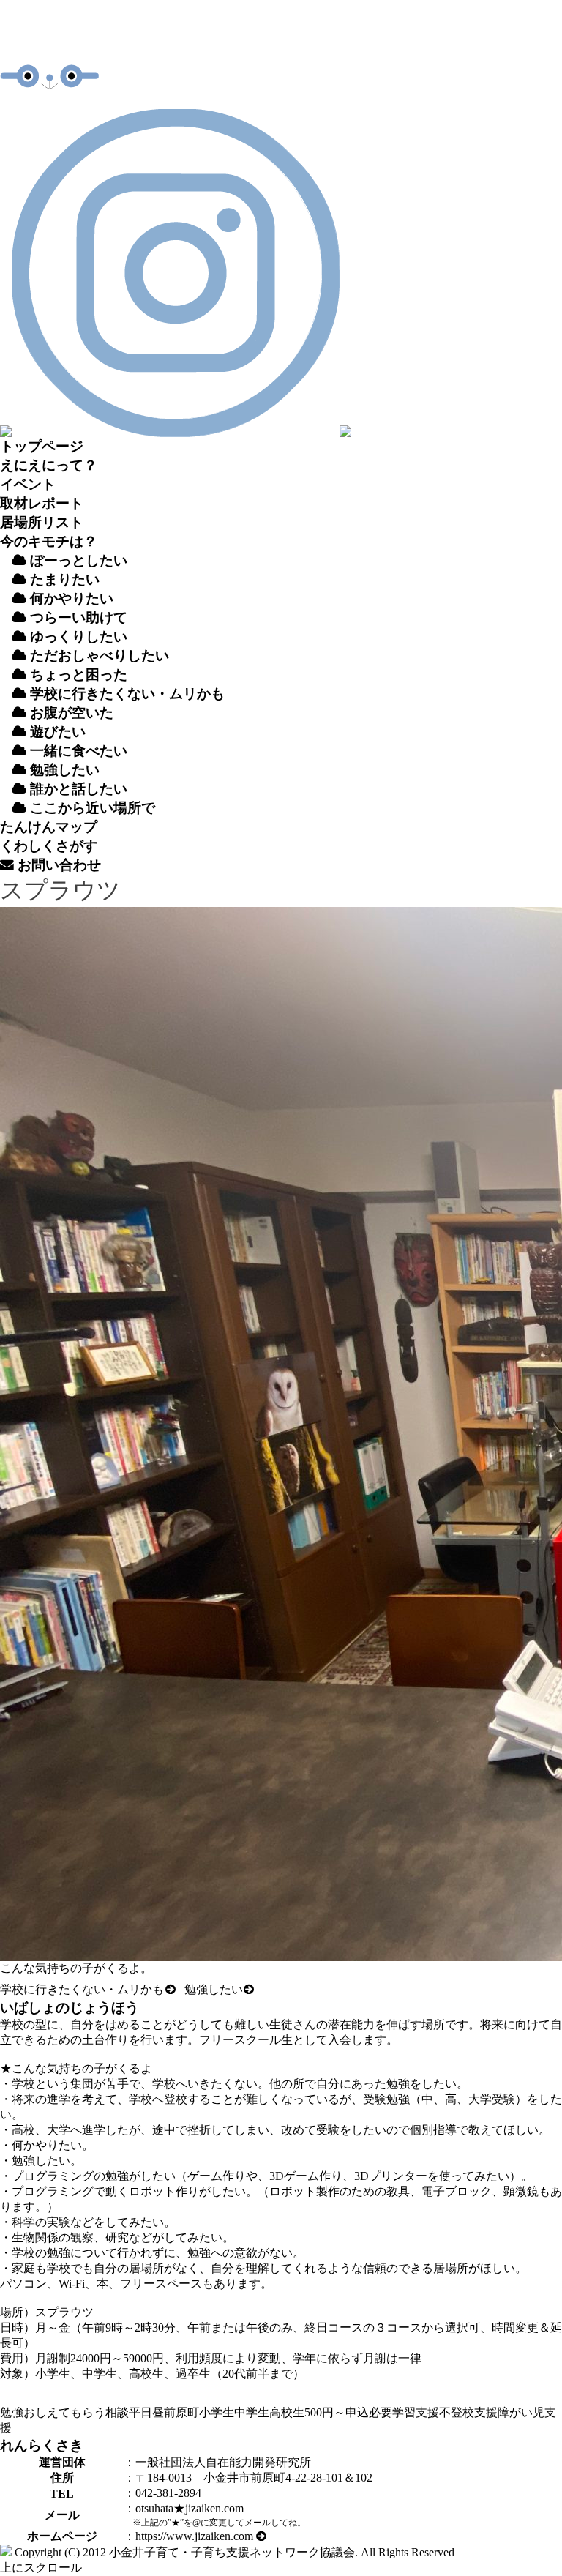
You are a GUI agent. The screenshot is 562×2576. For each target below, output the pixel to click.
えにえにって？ (49, 465)
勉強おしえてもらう (53, 2412)
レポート (42, 503)
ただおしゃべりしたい (98, 656)
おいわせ (57, 865)
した (214, 1989)
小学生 (217, 2412)
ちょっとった (77, 675)
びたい (58, 732)
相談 (117, 2412)
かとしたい (79, 789)
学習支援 (416, 2412)
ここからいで (91, 808)
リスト (42, 522)
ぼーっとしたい (77, 560)
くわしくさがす (49, 846)
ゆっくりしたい (77, 636)
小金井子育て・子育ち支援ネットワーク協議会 (232, 2552)
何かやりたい (70, 598)
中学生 (252, 2412)
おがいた (70, 713)
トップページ (42, 446)
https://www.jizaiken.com (196, 2536)
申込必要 (369, 2412)
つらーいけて (77, 617)
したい (65, 770)
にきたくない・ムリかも (127, 694)
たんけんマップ (49, 827)
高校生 (287, 2412)
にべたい (79, 751)
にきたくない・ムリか (82, 1989)
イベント (28, 484)
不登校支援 (468, 2412)
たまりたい (63, 579)
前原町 (181, 2412)
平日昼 (146, 2412)
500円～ (325, 2412)
